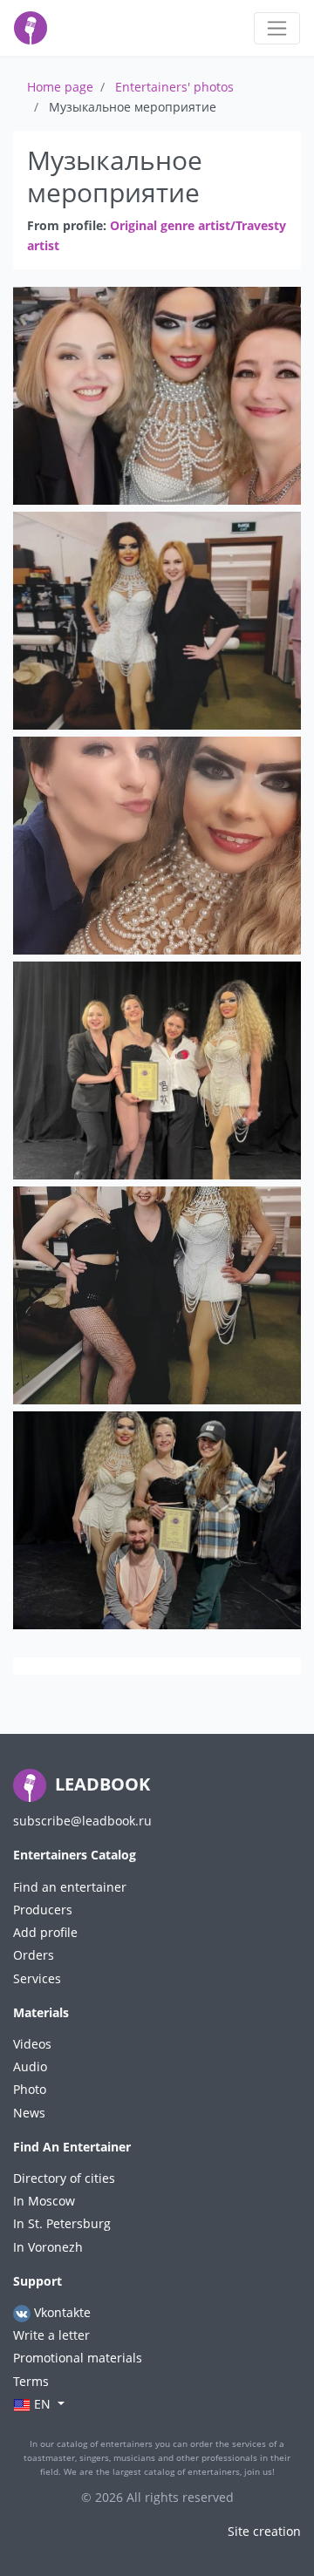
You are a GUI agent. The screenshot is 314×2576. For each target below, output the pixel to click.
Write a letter (51, 2335)
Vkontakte (61, 2312)
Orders (34, 1955)
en (42, 2404)
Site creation (264, 2531)
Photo (30, 2089)
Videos (32, 2044)
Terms (31, 2381)
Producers (43, 1910)
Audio (30, 2066)
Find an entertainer (70, 1887)
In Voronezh (48, 2247)
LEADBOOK (100, 1784)
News (29, 2113)
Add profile (45, 1932)
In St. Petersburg (62, 2223)
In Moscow (44, 2201)
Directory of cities (64, 2178)
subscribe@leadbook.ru (82, 1821)
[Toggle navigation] (277, 28)
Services (37, 1978)
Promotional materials (78, 2358)
